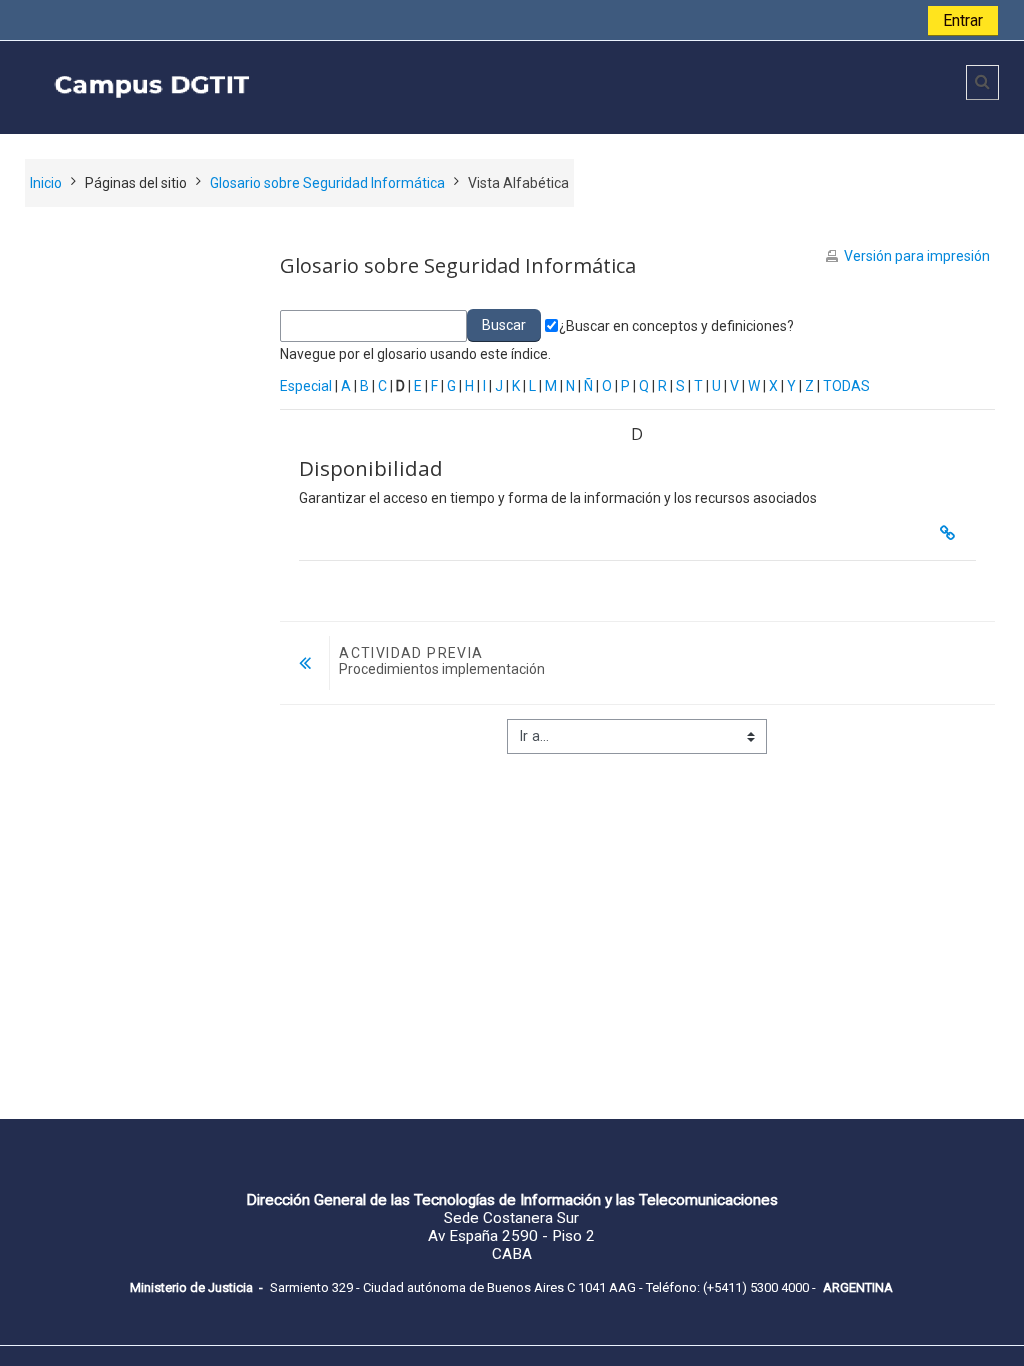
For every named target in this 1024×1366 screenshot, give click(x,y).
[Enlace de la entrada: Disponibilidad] (952, 533)
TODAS (846, 386)
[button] (982, 82)
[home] (318, 86)
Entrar (963, 20)
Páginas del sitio (136, 183)
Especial (306, 386)
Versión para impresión (917, 256)
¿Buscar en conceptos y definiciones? (676, 326)
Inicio (46, 183)
